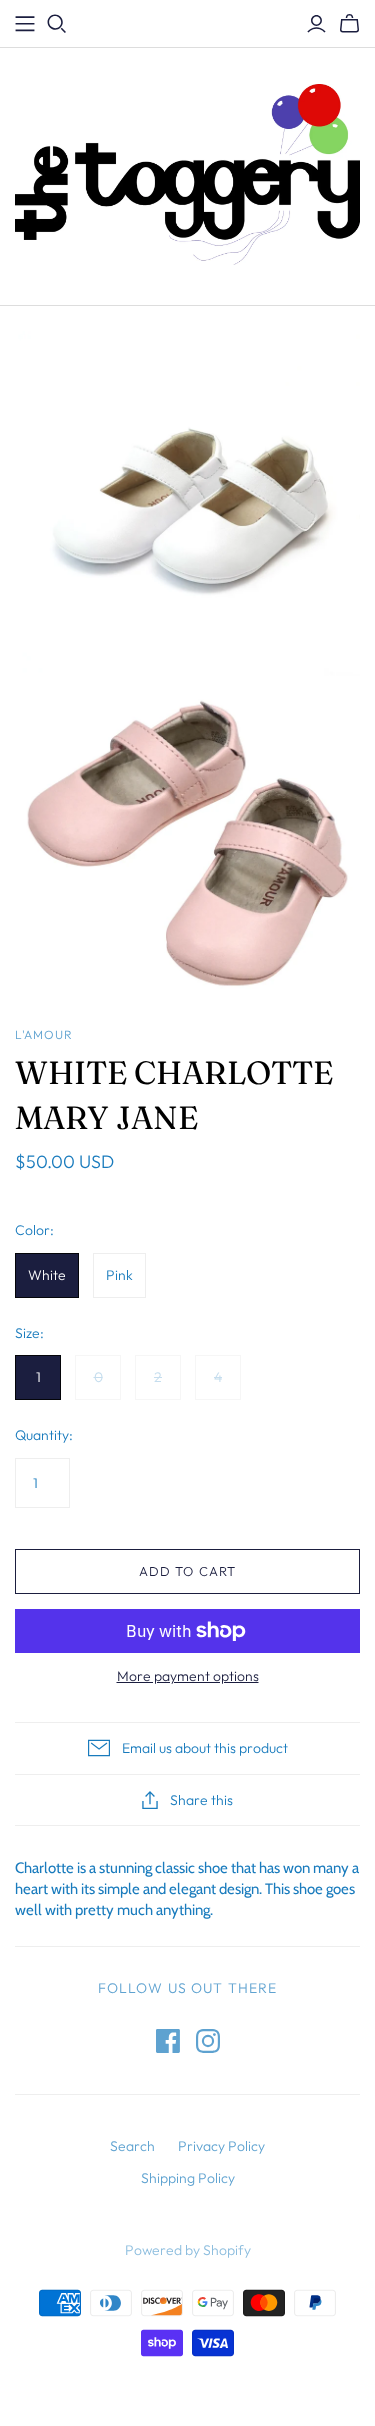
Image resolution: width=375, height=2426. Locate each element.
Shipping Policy (188, 2178)
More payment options (188, 1676)
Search (132, 2146)
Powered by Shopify (188, 2250)
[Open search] (57, 24)
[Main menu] (25, 24)
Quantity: (44, 1435)
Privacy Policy (221, 2146)
